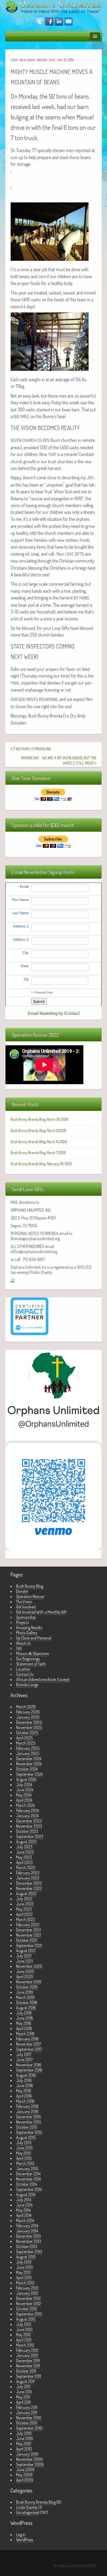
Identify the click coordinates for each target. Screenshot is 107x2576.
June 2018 (25, 2018)
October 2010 (27, 2423)
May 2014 (23, 2210)
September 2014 (29, 2189)
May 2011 (23, 2397)
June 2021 (24, 1961)
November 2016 (29, 2065)
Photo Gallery (27, 1633)
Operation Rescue (30, 1596)
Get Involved (26, 1607)
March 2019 (25, 1997)
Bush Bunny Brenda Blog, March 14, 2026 (39, 1142)
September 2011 (29, 2376)
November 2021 (29, 1935)
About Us (23, 1643)
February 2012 (27, 2350)
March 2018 (25, 2034)
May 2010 (24, 2444)
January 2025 (28, 1753)
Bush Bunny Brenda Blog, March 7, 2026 (38, 1153)
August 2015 (26, 2137)
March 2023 (26, 1868)
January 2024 (27, 1816)
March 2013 (25, 2283)
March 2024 (25, 1805)
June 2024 (25, 1790)
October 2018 (27, 2003)
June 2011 (24, 2392)
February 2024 (28, 1810)
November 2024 (29, 1764)
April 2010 (24, 2449)
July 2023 (24, 1847)
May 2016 (24, 2091)
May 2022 (24, 1909)
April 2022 (24, 1914)
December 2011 (28, 2361)
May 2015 (24, 2153)
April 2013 (24, 2278)
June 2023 (25, 1852)
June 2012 (24, 2329)
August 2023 (26, 1842)
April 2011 (23, 2402)
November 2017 (29, 2044)
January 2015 (27, 2169)
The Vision (24, 1602)
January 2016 (27, 2112)
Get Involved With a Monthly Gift (41, 1612)
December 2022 (29, 1883)
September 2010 (29, 2428)
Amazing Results (29, 1628)
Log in (21, 2534)
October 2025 (27, 1733)
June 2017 (24, 2060)
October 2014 (26, 2184)
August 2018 (26, 2008)
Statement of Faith (31, 1664)
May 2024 (24, 1795)
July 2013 (24, 2262)
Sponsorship (26, 1617)
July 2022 (24, 1899)
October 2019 (27, 1987)
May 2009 (24, 2475)
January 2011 (27, 2413)
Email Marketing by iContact (54, 1013)
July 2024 (24, 1785)
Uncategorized (28, 2512)
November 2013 (29, 2241)
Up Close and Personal (34, 1638)
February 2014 (27, 2226)
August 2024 (26, 1779)
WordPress (25, 2540)
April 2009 (25, 2480)
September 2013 (29, 2252)
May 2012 (24, 2335)
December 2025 (29, 1722)
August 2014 (26, 2195)
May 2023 (24, 1857)
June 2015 (24, 2148)
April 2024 (24, 1800)
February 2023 (28, 1873)
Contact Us (25, 1674)
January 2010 (27, 2454)
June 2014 (24, 2205)
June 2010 (25, 2438)
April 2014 (24, 2215)
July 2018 (24, 2013)
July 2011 (23, 2387)
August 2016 (26, 2075)
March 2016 (25, 2101)
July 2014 (24, 2200)
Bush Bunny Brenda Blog (36, 2502)
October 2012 (27, 2309)
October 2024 (27, 1769)
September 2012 (29, 2314)
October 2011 (26, 2371)
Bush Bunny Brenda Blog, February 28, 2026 (41, 1164)
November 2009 (29, 2459)
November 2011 (28, 2366)
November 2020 (29, 1966)
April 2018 (24, 2028)
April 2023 (24, 1862)
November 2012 (29, 2304)
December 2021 (28, 1930)
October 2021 (27, 1940)
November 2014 (28, 2179)
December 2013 (28, 2236)
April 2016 (24, 2096)
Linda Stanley (27, 2507)
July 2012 (24, 2324)
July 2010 (24, 2433)
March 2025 (26, 1743)
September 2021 (29, 1945)
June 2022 (25, 1904)
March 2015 (25, 2163)
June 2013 (24, 2267)
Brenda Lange (27, 1685)
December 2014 (28, 2174)
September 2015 (29, 2132)
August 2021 (26, 1951)
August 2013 (26, 2257)
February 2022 (28, 1925)
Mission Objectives (32, 1653)
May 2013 (24, 2272)
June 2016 (25, 2086)
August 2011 (25, 2381)
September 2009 (30, 2464)
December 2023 (29, 1821)
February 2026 (28, 1712)
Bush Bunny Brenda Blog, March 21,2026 (38, 1130)
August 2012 (26, 2319)
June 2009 (25, 2470)
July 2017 (24, 2054)
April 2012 (24, 2340)
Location (23, 1669)
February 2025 (28, 1748)
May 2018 (24, 2023)
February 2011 (27, 2407)
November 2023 (29, 1826)
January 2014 (27, 2231)
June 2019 (25, 1992)
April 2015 (24, 2158)
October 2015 (27, 2127)
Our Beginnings (28, 1659)
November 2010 (29, 2418)
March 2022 (26, 1919)
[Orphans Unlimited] (53, 6)
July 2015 (24, 2143)
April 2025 (24, 1738)
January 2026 (28, 1717)
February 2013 (27, 2288)
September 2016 (29, 2070)
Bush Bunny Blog (30, 1586)
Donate (22, 1591)
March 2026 (26, 1707)
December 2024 (29, 1759)
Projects (22, 1622)
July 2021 (24, 1956)
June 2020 (25, 1971)
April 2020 (25, 1977)
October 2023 (27, 1831)
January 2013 (27, 2293)
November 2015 (29, 2122)
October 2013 (27, 2246)
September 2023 (30, 1836)
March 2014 (25, 2220)
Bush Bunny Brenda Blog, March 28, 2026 (39, 1119)
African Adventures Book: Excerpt (43, 1679)
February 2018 (27, 2039)
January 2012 (27, 2355)
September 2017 (29, 2049)
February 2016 (27, 2106)
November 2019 (29, 1982)
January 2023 (28, 1878)
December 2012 (28, 2298)
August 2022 (26, 1894)
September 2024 (29, 1774)
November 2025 (29, 1727)
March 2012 (25, 2345)
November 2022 (29, 1888)
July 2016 (24, 2080)
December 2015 (28, 2117)
